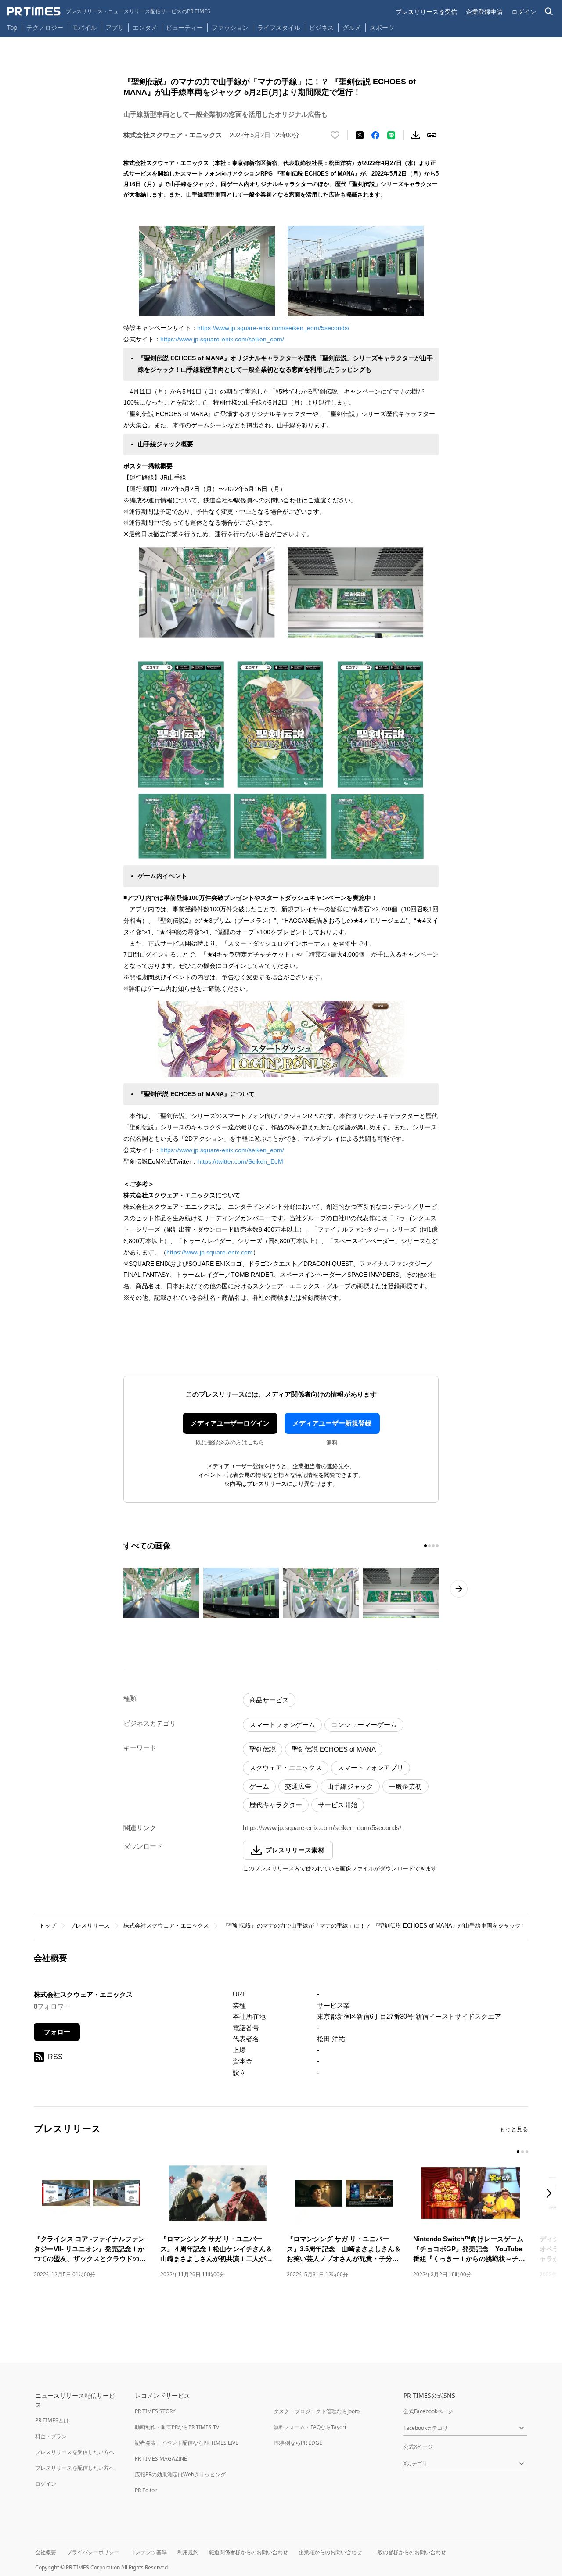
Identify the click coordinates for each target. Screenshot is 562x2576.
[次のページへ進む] (459, 1589)
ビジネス (321, 27)
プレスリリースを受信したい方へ (75, 2452)
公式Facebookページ (428, 2411)
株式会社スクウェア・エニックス (166, 1926)
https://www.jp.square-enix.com (210, 1252)
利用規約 (188, 2552)
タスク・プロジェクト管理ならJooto (317, 2411)
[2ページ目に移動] (429, 1546)
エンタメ (145, 27)
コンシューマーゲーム (364, 1725)
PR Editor (146, 2490)
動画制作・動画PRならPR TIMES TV (177, 2427)
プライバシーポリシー (93, 2552)
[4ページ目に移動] (437, 1546)
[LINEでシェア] (391, 135)
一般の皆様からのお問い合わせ (409, 2552)
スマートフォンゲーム (282, 1725)
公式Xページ (418, 2447)
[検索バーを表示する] (549, 12)
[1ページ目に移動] (425, 1546)
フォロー (57, 2032)
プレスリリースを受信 (426, 12)
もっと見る (514, 2129)
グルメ (352, 27)
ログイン (524, 12)
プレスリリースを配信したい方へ (75, 2468)
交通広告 (298, 1786)
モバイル (84, 27)
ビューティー (184, 27)
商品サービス (269, 1700)
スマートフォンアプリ (371, 1768)
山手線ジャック (350, 1786)
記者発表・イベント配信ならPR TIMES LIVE (187, 2443)
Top (12, 27)
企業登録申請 (484, 12)
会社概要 (46, 2552)
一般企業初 (405, 1786)
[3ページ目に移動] (433, 1546)
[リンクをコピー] (432, 135)
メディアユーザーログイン (230, 1423)
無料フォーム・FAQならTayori (310, 2427)
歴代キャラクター (276, 1805)
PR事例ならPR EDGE (298, 2443)
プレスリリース (90, 1926)
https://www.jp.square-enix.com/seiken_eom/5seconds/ (273, 328)
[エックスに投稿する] (360, 135)
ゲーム (259, 1786)
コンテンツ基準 (148, 2552)
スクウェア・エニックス (286, 1768)
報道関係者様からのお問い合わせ (249, 2552)
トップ (48, 1926)
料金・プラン (51, 2436)
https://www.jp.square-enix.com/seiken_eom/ (222, 339)
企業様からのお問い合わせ (330, 2552)
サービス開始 (338, 1805)
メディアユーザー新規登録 (332, 1423)
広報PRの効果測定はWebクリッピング (180, 2474)
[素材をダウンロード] (416, 135)
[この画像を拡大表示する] (161, 1593)
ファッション (230, 27)
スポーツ (382, 27)
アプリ (115, 27)
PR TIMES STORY (155, 2411)
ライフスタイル (279, 27)
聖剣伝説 (263, 1749)
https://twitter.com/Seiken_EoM (240, 1161)
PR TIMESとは (52, 2420)
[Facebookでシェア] (375, 135)
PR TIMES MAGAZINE (161, 2459)
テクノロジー (45, 27)
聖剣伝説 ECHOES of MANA (334, 1749)
